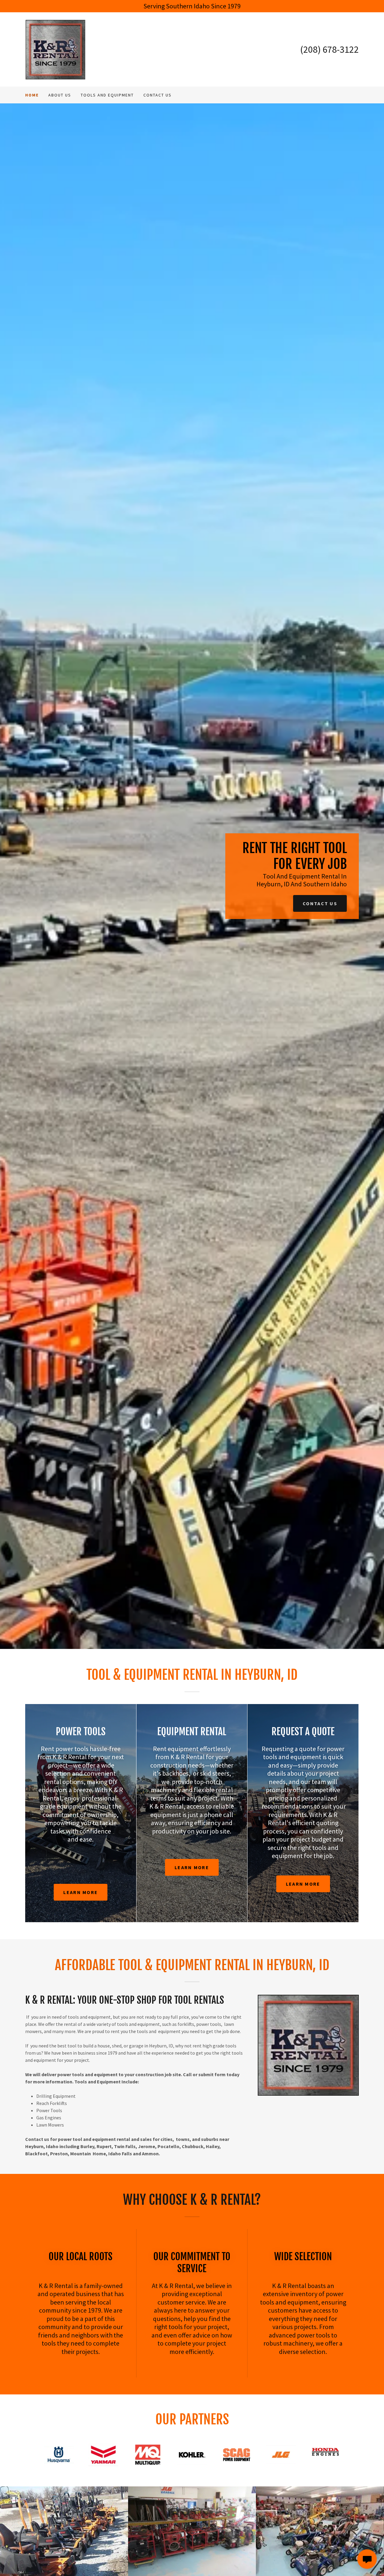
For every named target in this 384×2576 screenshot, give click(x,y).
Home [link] (32, 95)
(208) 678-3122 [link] (329, 49)
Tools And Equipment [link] (107, 95)
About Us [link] (60, 95)
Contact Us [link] (157, 95)
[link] (55, 49)
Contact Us (320, 903)
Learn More (81, 1892)
